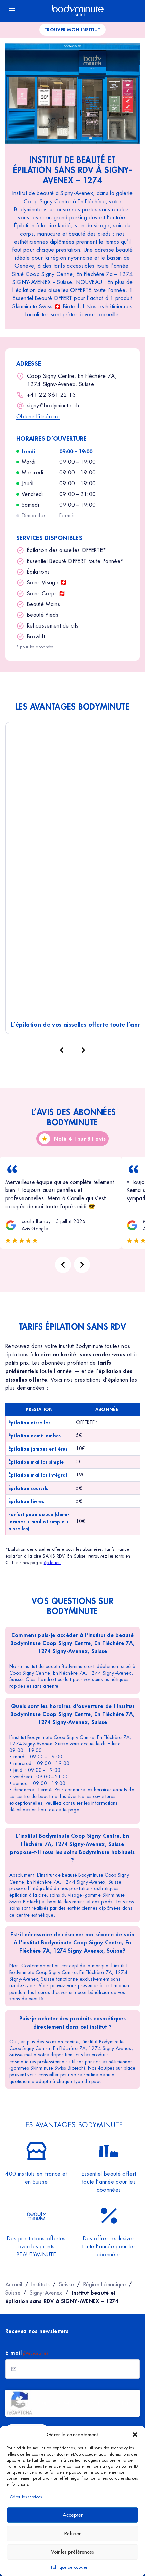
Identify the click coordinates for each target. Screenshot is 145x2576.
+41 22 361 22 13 (51, 395)
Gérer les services (26, 2497)
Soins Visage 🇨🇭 (47, 583)
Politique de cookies (69, 2567)
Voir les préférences (72, 2552)
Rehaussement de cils (53, 626)
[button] (135, 2435)
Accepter (73, 2515)
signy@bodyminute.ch (53, 406)
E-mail (27, 2352)
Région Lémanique (105, 2284)
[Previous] (63, 1265)
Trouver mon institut (72, 29)
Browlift (36, 636)
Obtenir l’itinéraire (38, 416)
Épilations (38, 572)
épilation (52, 1562)
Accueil (14, 2284)
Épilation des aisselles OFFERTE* (66, 550)
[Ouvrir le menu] (12, 11)
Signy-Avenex (46, 2293)
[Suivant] (83, 1050)
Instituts (40, 2284)
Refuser (72, 2533)
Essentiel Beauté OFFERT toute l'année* (75, 561)
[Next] (82, 1265)
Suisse (66, 2284)
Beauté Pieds (43, 615)
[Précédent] (62, 1050)
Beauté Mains (43, 604)
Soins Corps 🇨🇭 (46, 593)
